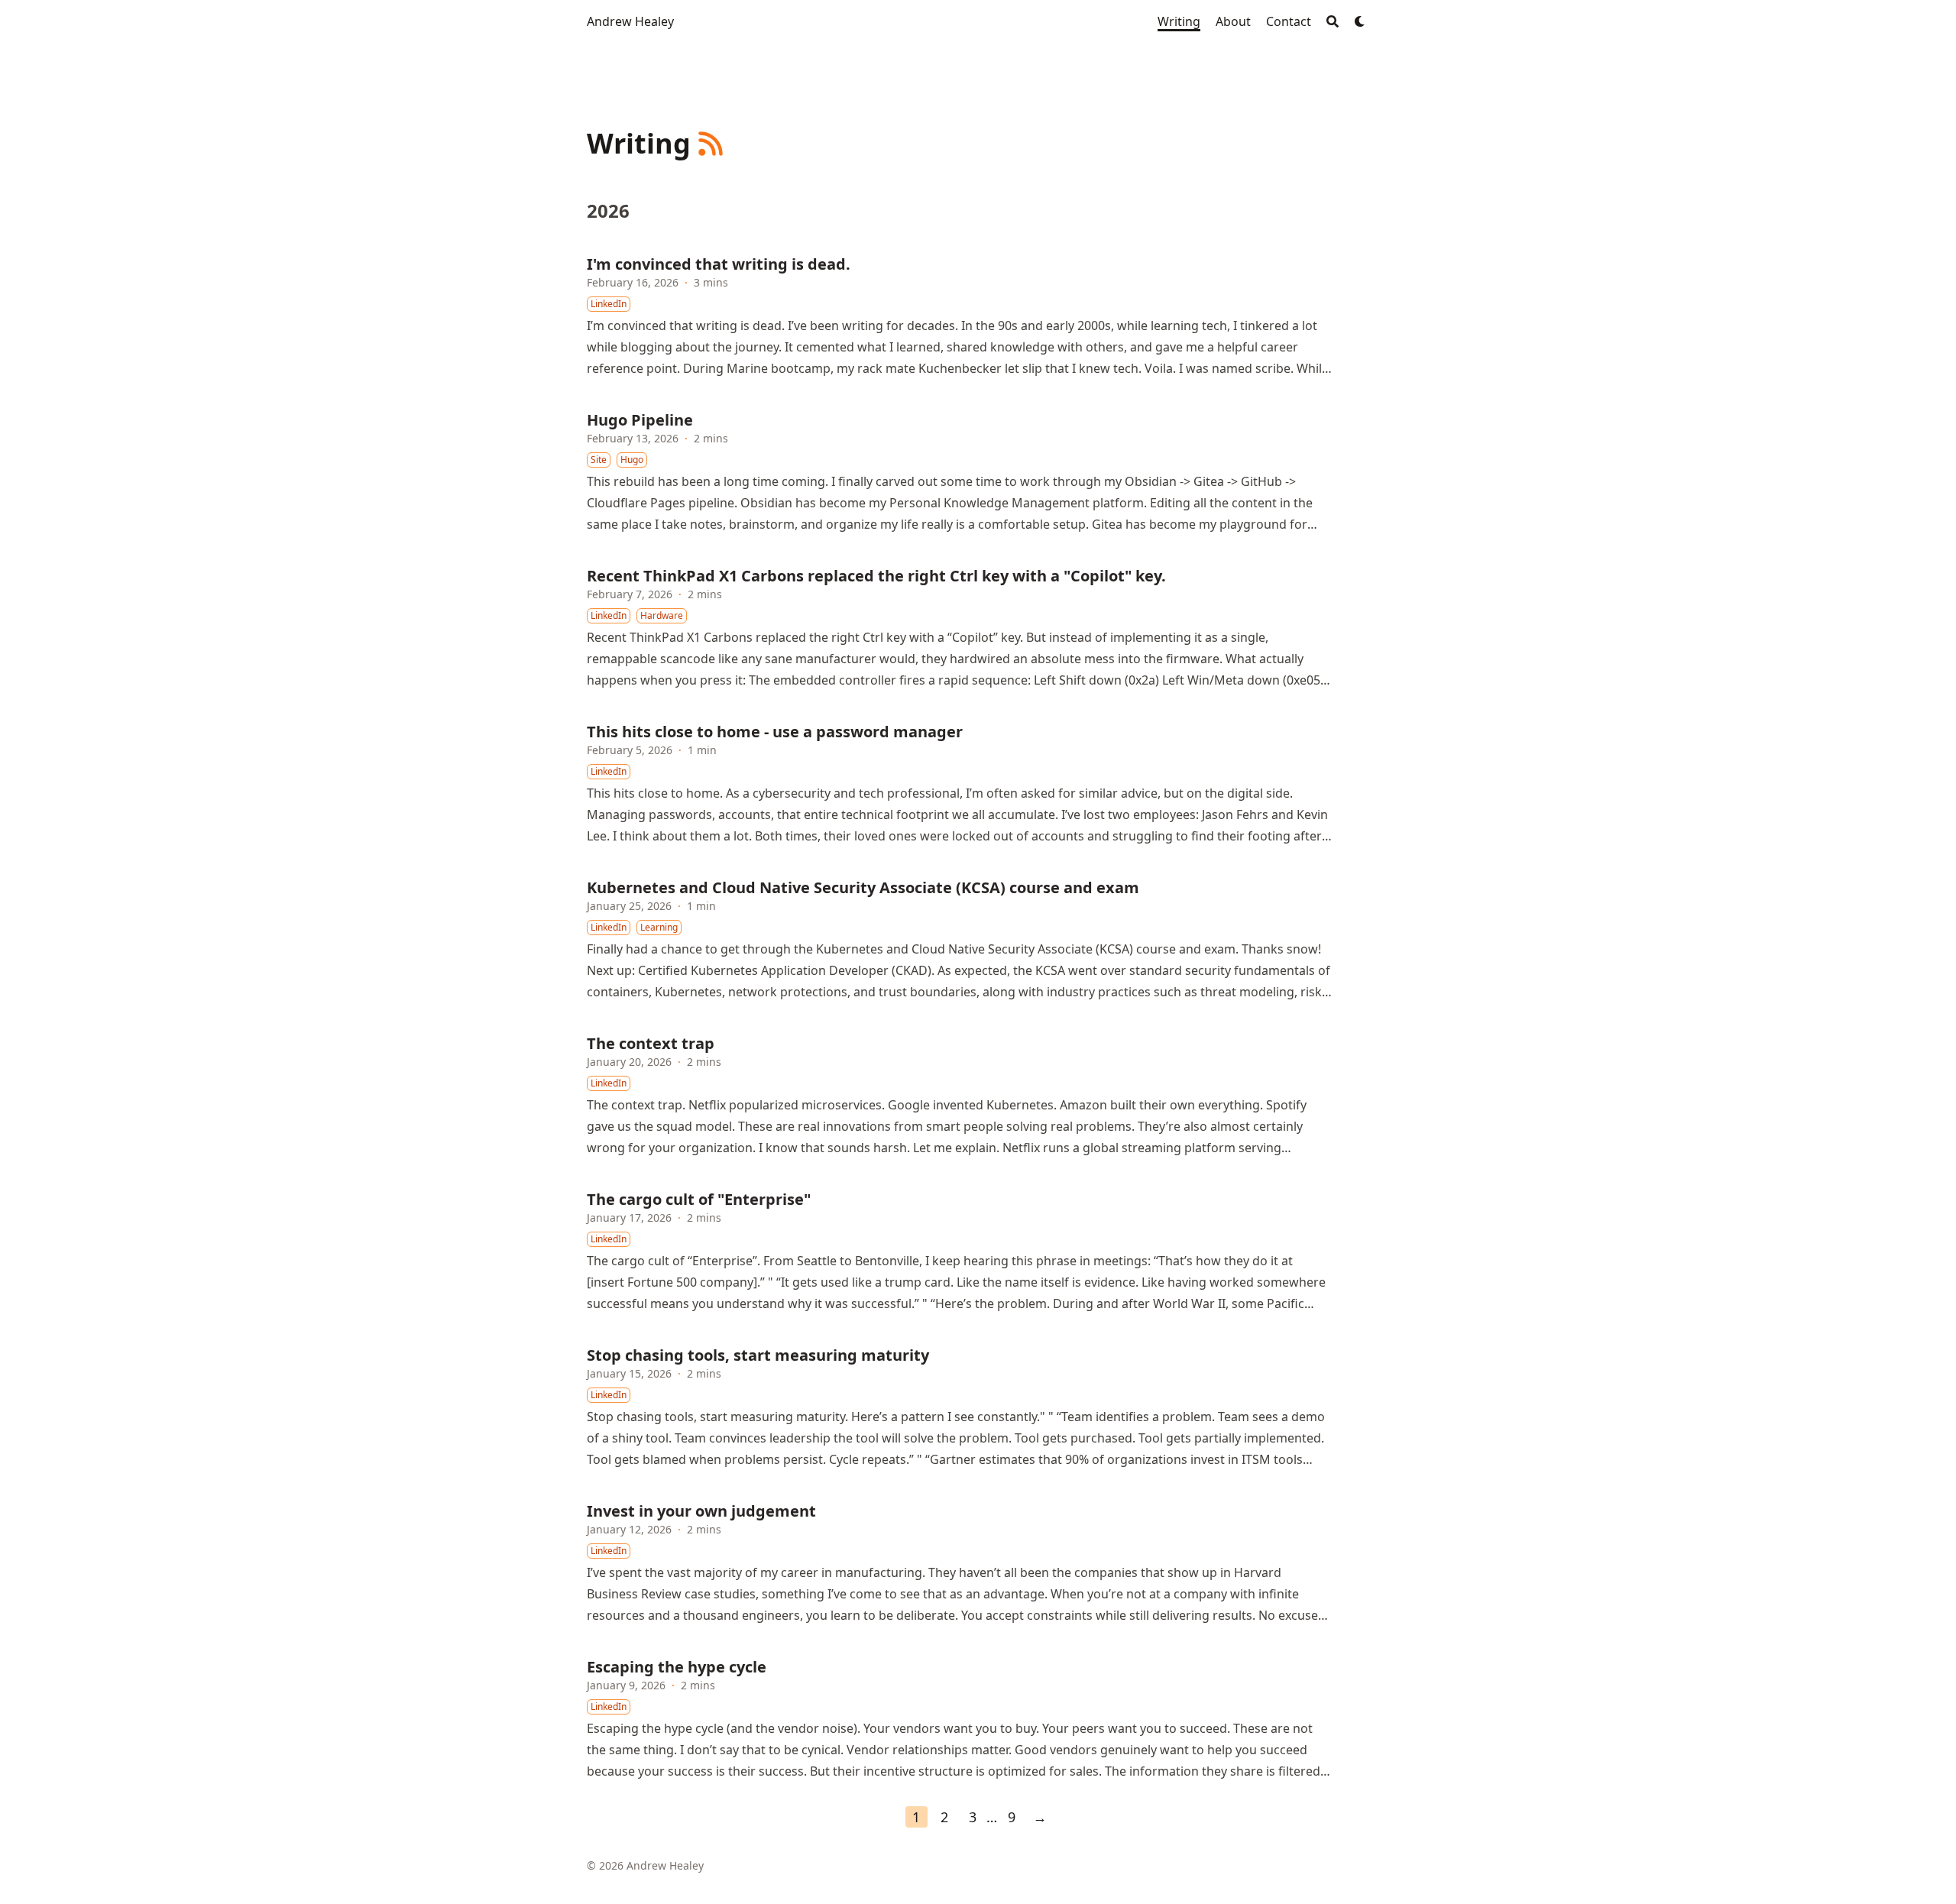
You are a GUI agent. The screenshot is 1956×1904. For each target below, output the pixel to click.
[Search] (1333, 21)
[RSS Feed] (711, 144)
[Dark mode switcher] (1360, 21)
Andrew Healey (630, 21)
